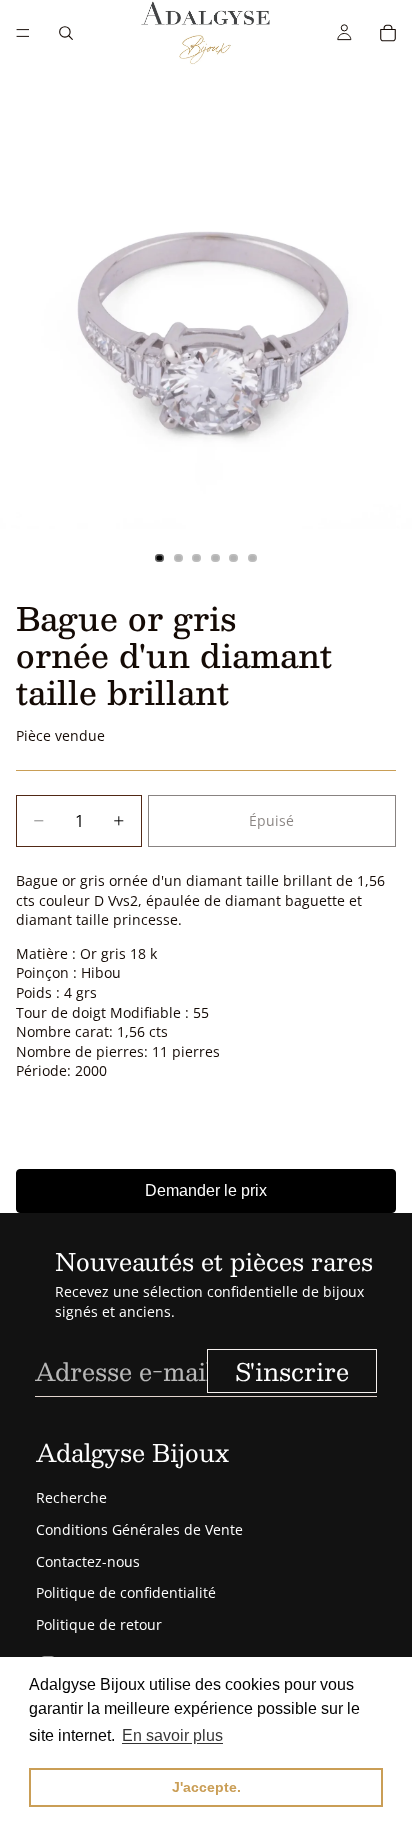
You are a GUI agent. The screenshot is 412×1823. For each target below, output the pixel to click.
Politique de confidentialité (126, 1592)
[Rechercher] (66, 33)
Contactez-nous (88, 1561)
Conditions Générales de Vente (139, 1529)
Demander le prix (206, 1190)
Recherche (71, 1497)
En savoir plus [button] (172, 1735)
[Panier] (388, 33)
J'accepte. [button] (206, 1787)
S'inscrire (292, 1371)
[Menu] (23, 33)
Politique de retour (99, 1624)
